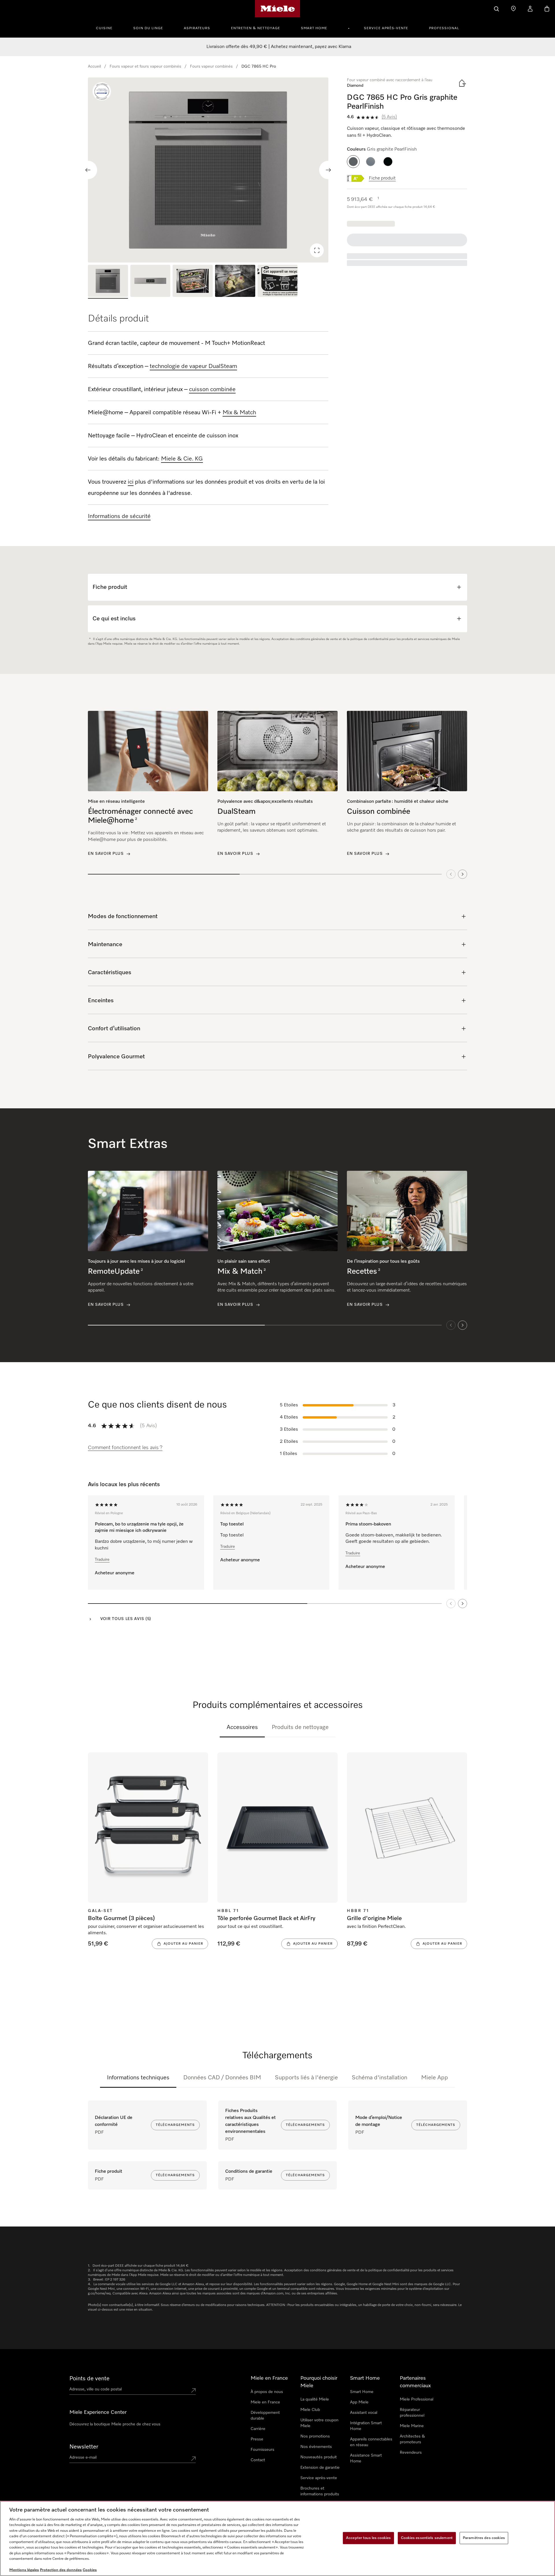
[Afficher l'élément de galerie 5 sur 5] (278, 282)
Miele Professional (417, 2399)
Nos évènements (316, 2447)
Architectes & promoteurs (412, 2439)
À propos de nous (267, 2392)
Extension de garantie (320, 2468)
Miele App (435, 2078)
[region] (208, 170)
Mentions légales (24, 2570)
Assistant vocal (364, 2413)
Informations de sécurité (119, 516)
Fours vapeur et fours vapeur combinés (145, 66)
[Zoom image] (317, 250)
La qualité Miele (315, 2399)
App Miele (359, 2402)
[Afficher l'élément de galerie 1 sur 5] (108, 282)
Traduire (102, 1560)
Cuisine (104, 28)
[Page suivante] (462, 1604)
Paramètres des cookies (484, 2538)
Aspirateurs (197, 28)
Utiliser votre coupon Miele (319, 2423)
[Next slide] (328, 170)
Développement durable (265, 2416)
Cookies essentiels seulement (427, 2538)
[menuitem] (107, 27)
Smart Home (314, 28)
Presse (257, 2439)
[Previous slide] (88, 170)
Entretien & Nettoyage (256, 28)
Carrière (258, 2429)
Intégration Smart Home (366, 2426)
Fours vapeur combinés (211, 66)
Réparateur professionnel (412, 2413)
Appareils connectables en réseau (371, 2442)
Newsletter (84, 2447)
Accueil (94, 66)
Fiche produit (382, 178)
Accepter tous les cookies (368, 2538)
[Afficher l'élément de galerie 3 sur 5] (193, 282)
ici (131, 482)
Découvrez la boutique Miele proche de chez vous (115, 2424)
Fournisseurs (262, 2450)
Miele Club (310, 2410)
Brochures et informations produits (320, 2491)
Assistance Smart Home (366, 2458)
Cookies (90, 2570)
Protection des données (61, 2570)
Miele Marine (412, 2426)
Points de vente (89, 2379)
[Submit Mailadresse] (193, 2459)
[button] (353, 162)
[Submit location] (193, 2390)
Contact (258, 2460)
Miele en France (265, 2402)
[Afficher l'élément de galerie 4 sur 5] (235, 282)
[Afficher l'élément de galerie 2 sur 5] (150, 282)
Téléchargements (175, 2125)
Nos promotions (315, 2436)
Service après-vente (386, 28)
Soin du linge (148, 28)
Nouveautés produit (319, 2457)
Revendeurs (411, 2453)
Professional (444, 28)
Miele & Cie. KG (182, 459)
